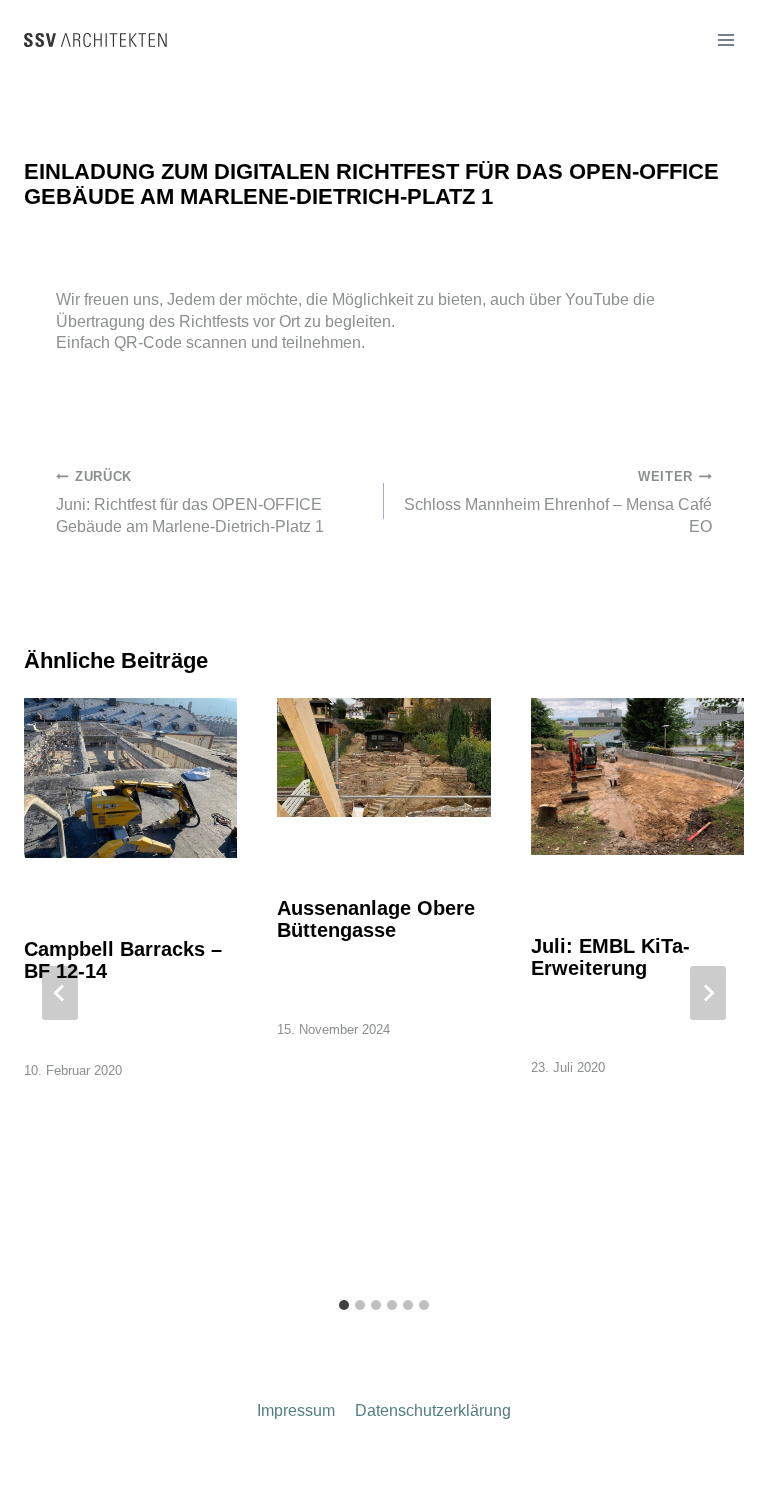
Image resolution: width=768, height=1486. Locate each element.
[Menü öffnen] (725, 39)
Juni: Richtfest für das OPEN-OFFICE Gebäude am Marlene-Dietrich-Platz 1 (190, 502)
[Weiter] (708, 993)
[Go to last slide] (60, 993)
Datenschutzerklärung (433, 1410)
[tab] (344, 1305)
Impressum (296, 1410)
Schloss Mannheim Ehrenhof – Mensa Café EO (558, 502)
